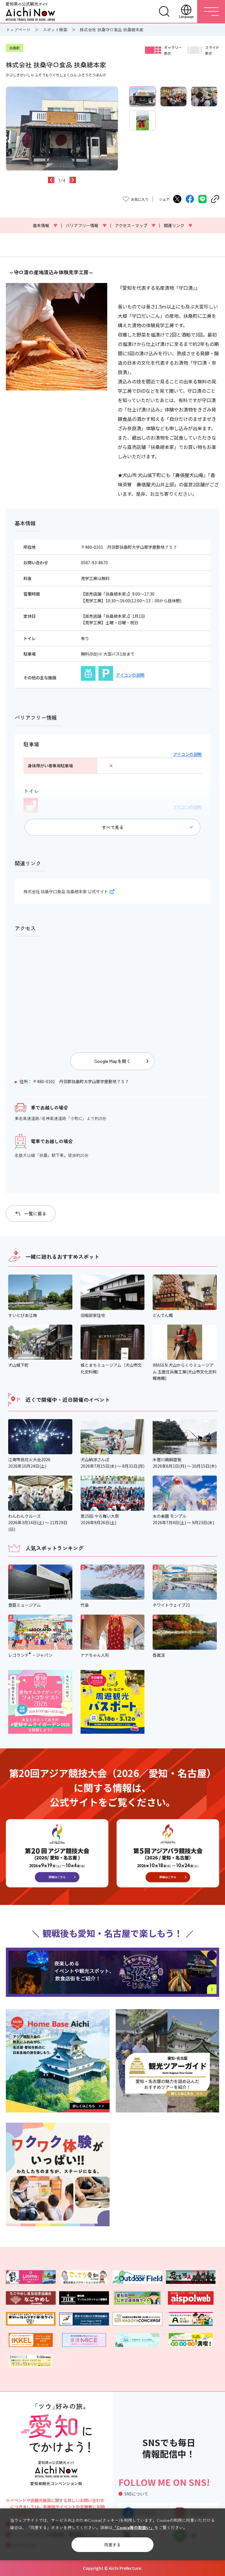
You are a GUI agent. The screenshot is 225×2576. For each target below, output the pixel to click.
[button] (9, 141)
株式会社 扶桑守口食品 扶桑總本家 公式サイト (66, 891)
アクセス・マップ (135, 225)
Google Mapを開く (112, 1061)
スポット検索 (55, 30)
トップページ (18, 30)
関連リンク (178, 225)
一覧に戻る (35, 1214)
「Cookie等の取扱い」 (133, 2527)
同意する (112, 2545)
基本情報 (45, 225)
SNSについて (136, 2494)
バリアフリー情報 (86, 225)
